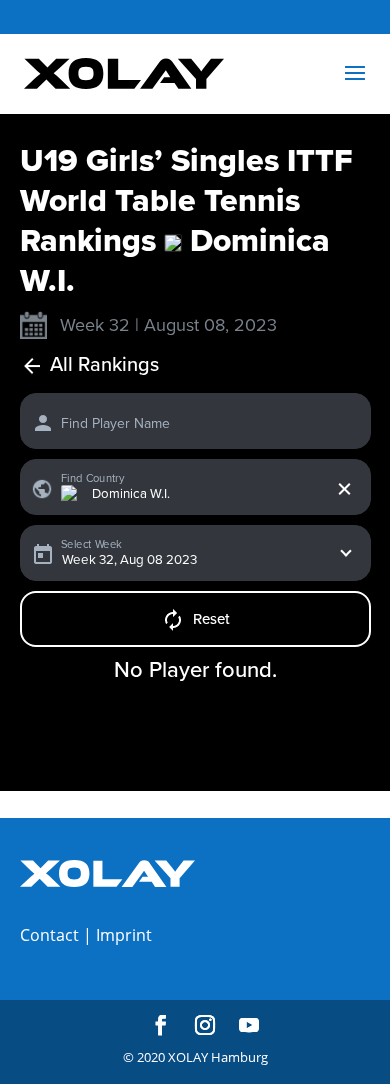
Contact (49, 935)
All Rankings (104, 365)
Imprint (124, 935)
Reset (211, 619)
